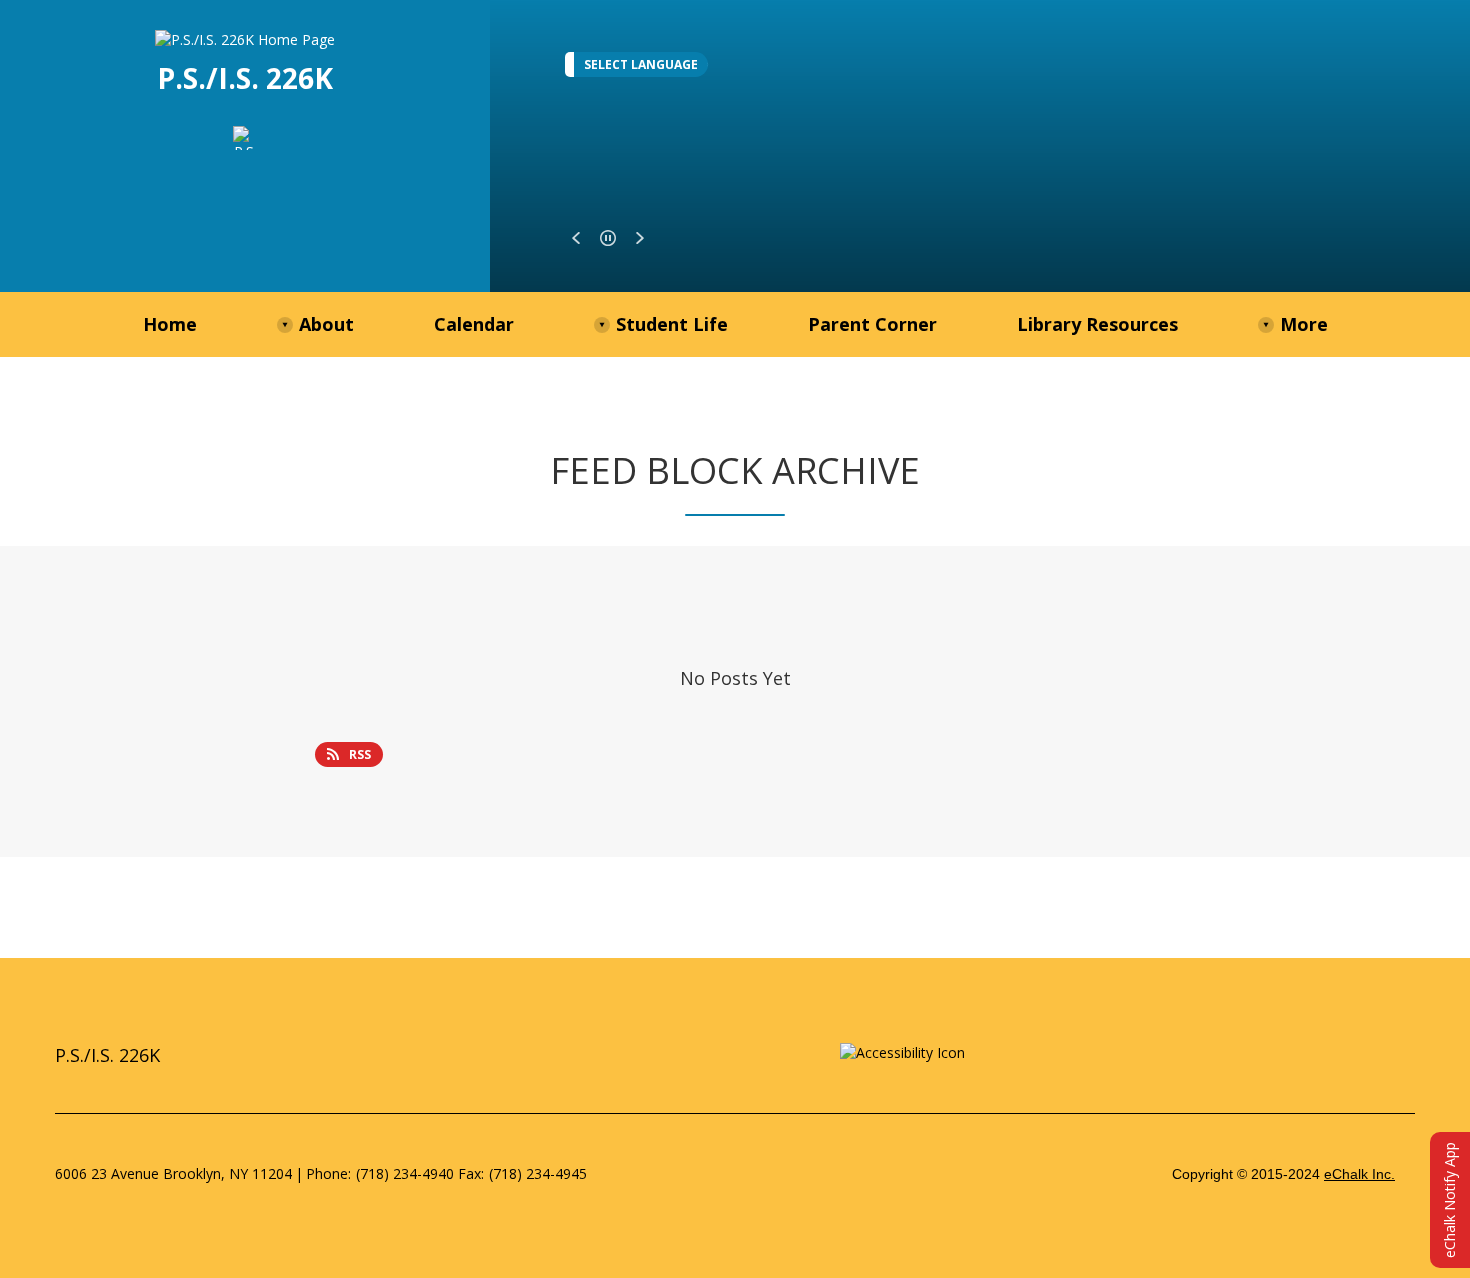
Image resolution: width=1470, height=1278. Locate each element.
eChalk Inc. (1359, 1174)
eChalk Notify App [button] (1449, 1200)
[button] (576, 238)
